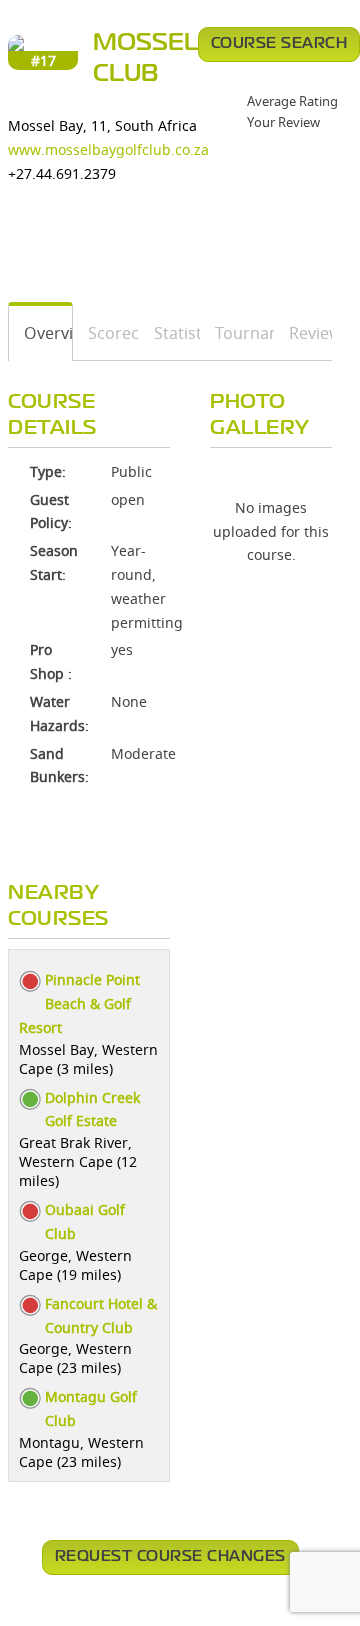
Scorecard (106, 333)
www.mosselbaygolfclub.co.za (108, 149)
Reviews (303, 333)
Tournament (237, 333)
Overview (41, 333)
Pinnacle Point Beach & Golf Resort (79, 1003)
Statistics (170, 333)
